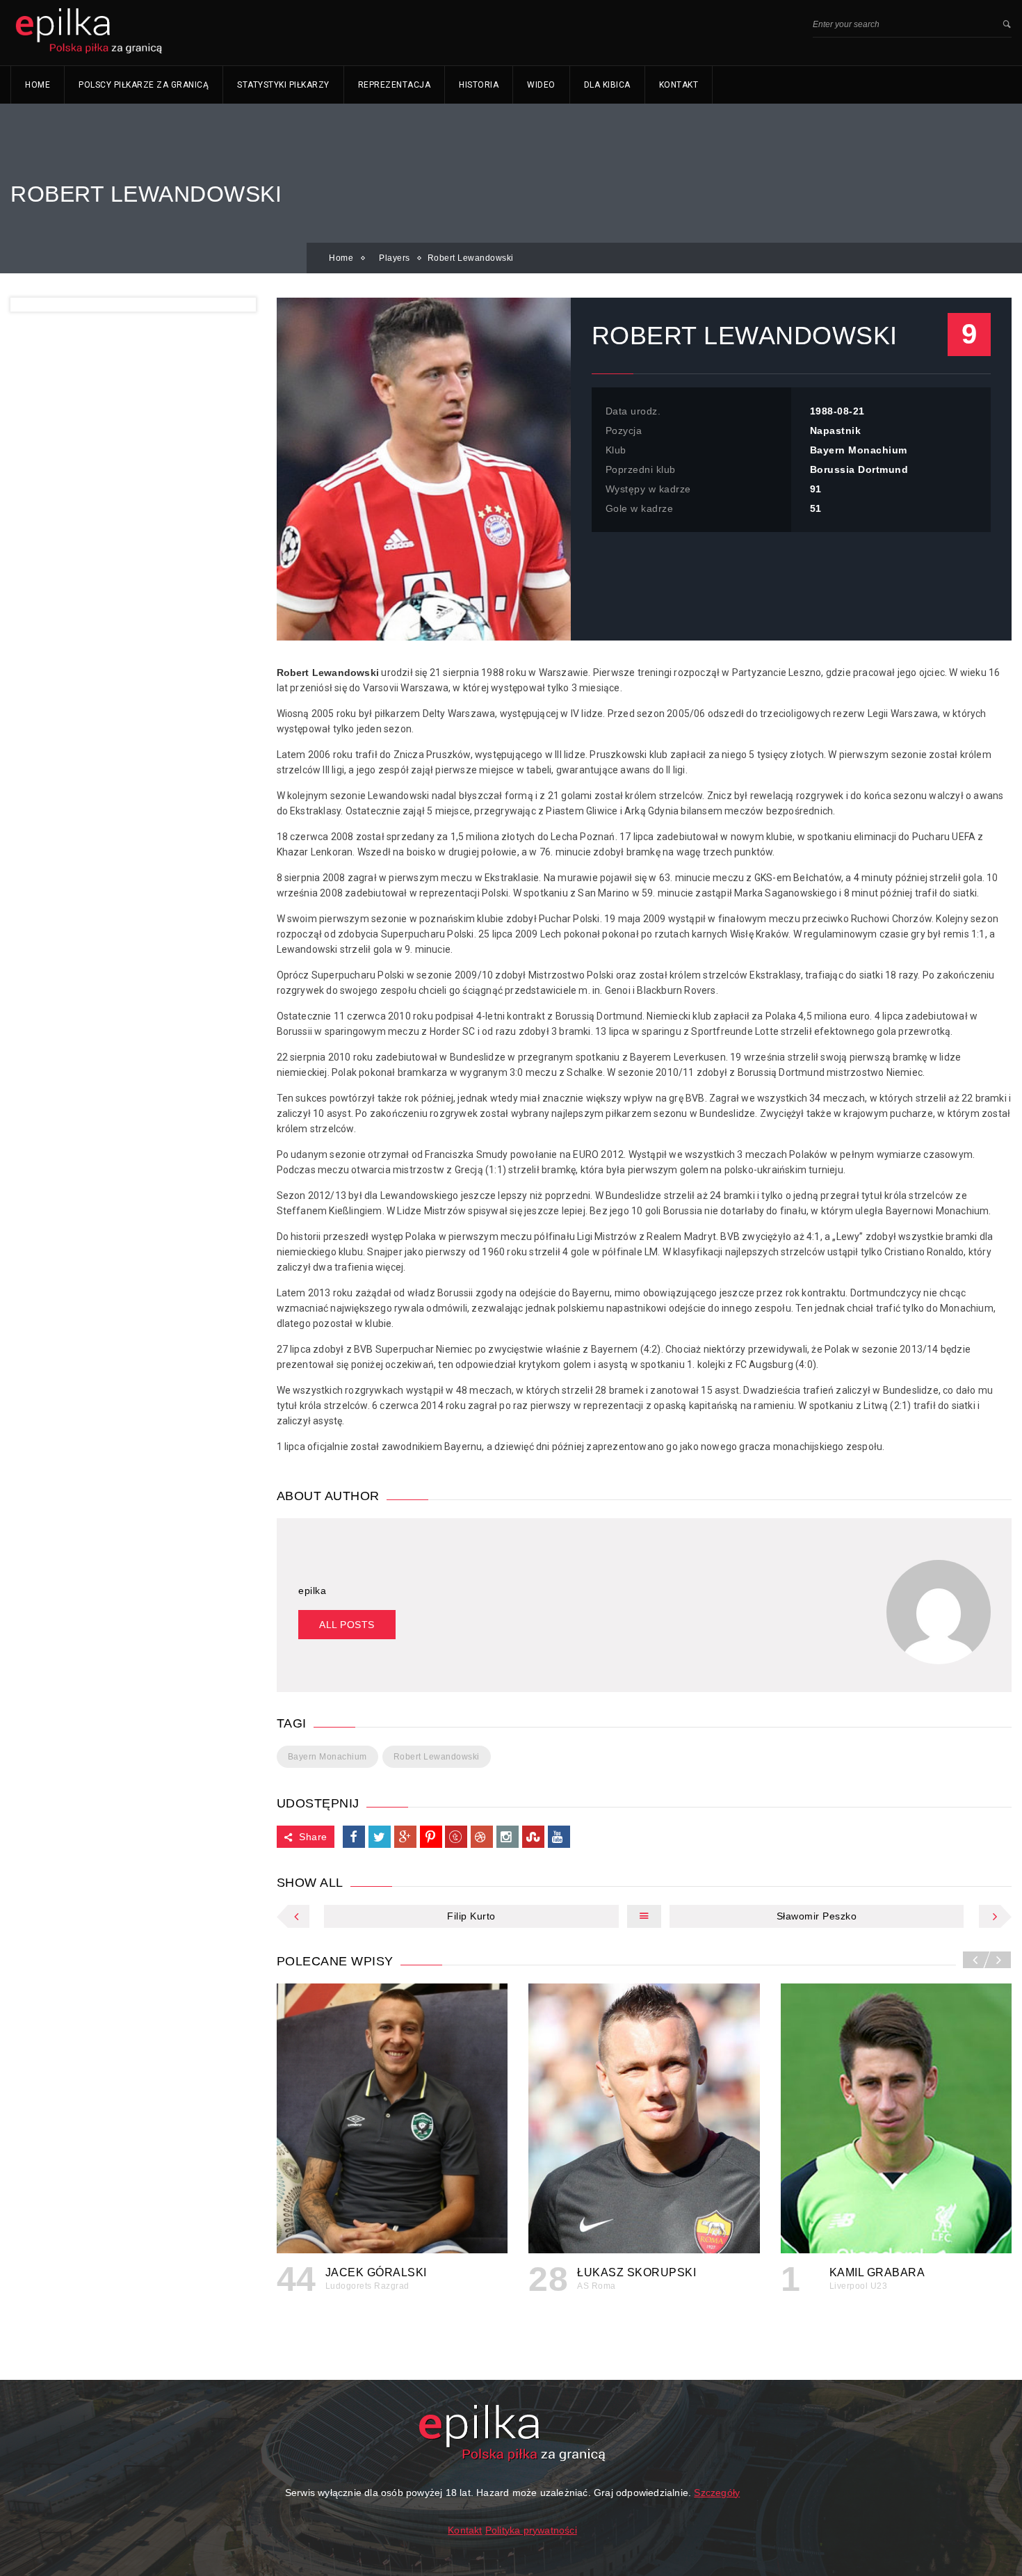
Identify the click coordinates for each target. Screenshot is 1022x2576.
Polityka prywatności (531, 2530)
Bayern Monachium (327, 1757)
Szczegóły (717, 2493)
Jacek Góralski (376, 2272)
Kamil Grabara (877, 2272)
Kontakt (679, 85)
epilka (312, 1591)
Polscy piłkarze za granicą (144, 85)
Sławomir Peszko (817, 1916)
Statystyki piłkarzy (283, 85)
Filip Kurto (471, 1916)
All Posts (347, 1625)
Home (38, 85)
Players (395, 258)
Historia (479, 85)
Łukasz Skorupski (636, 2272)
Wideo (541, 85)
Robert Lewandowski (437, 1757)
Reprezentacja (395, 85)
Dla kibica (607, 85)
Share (313, 1837)
